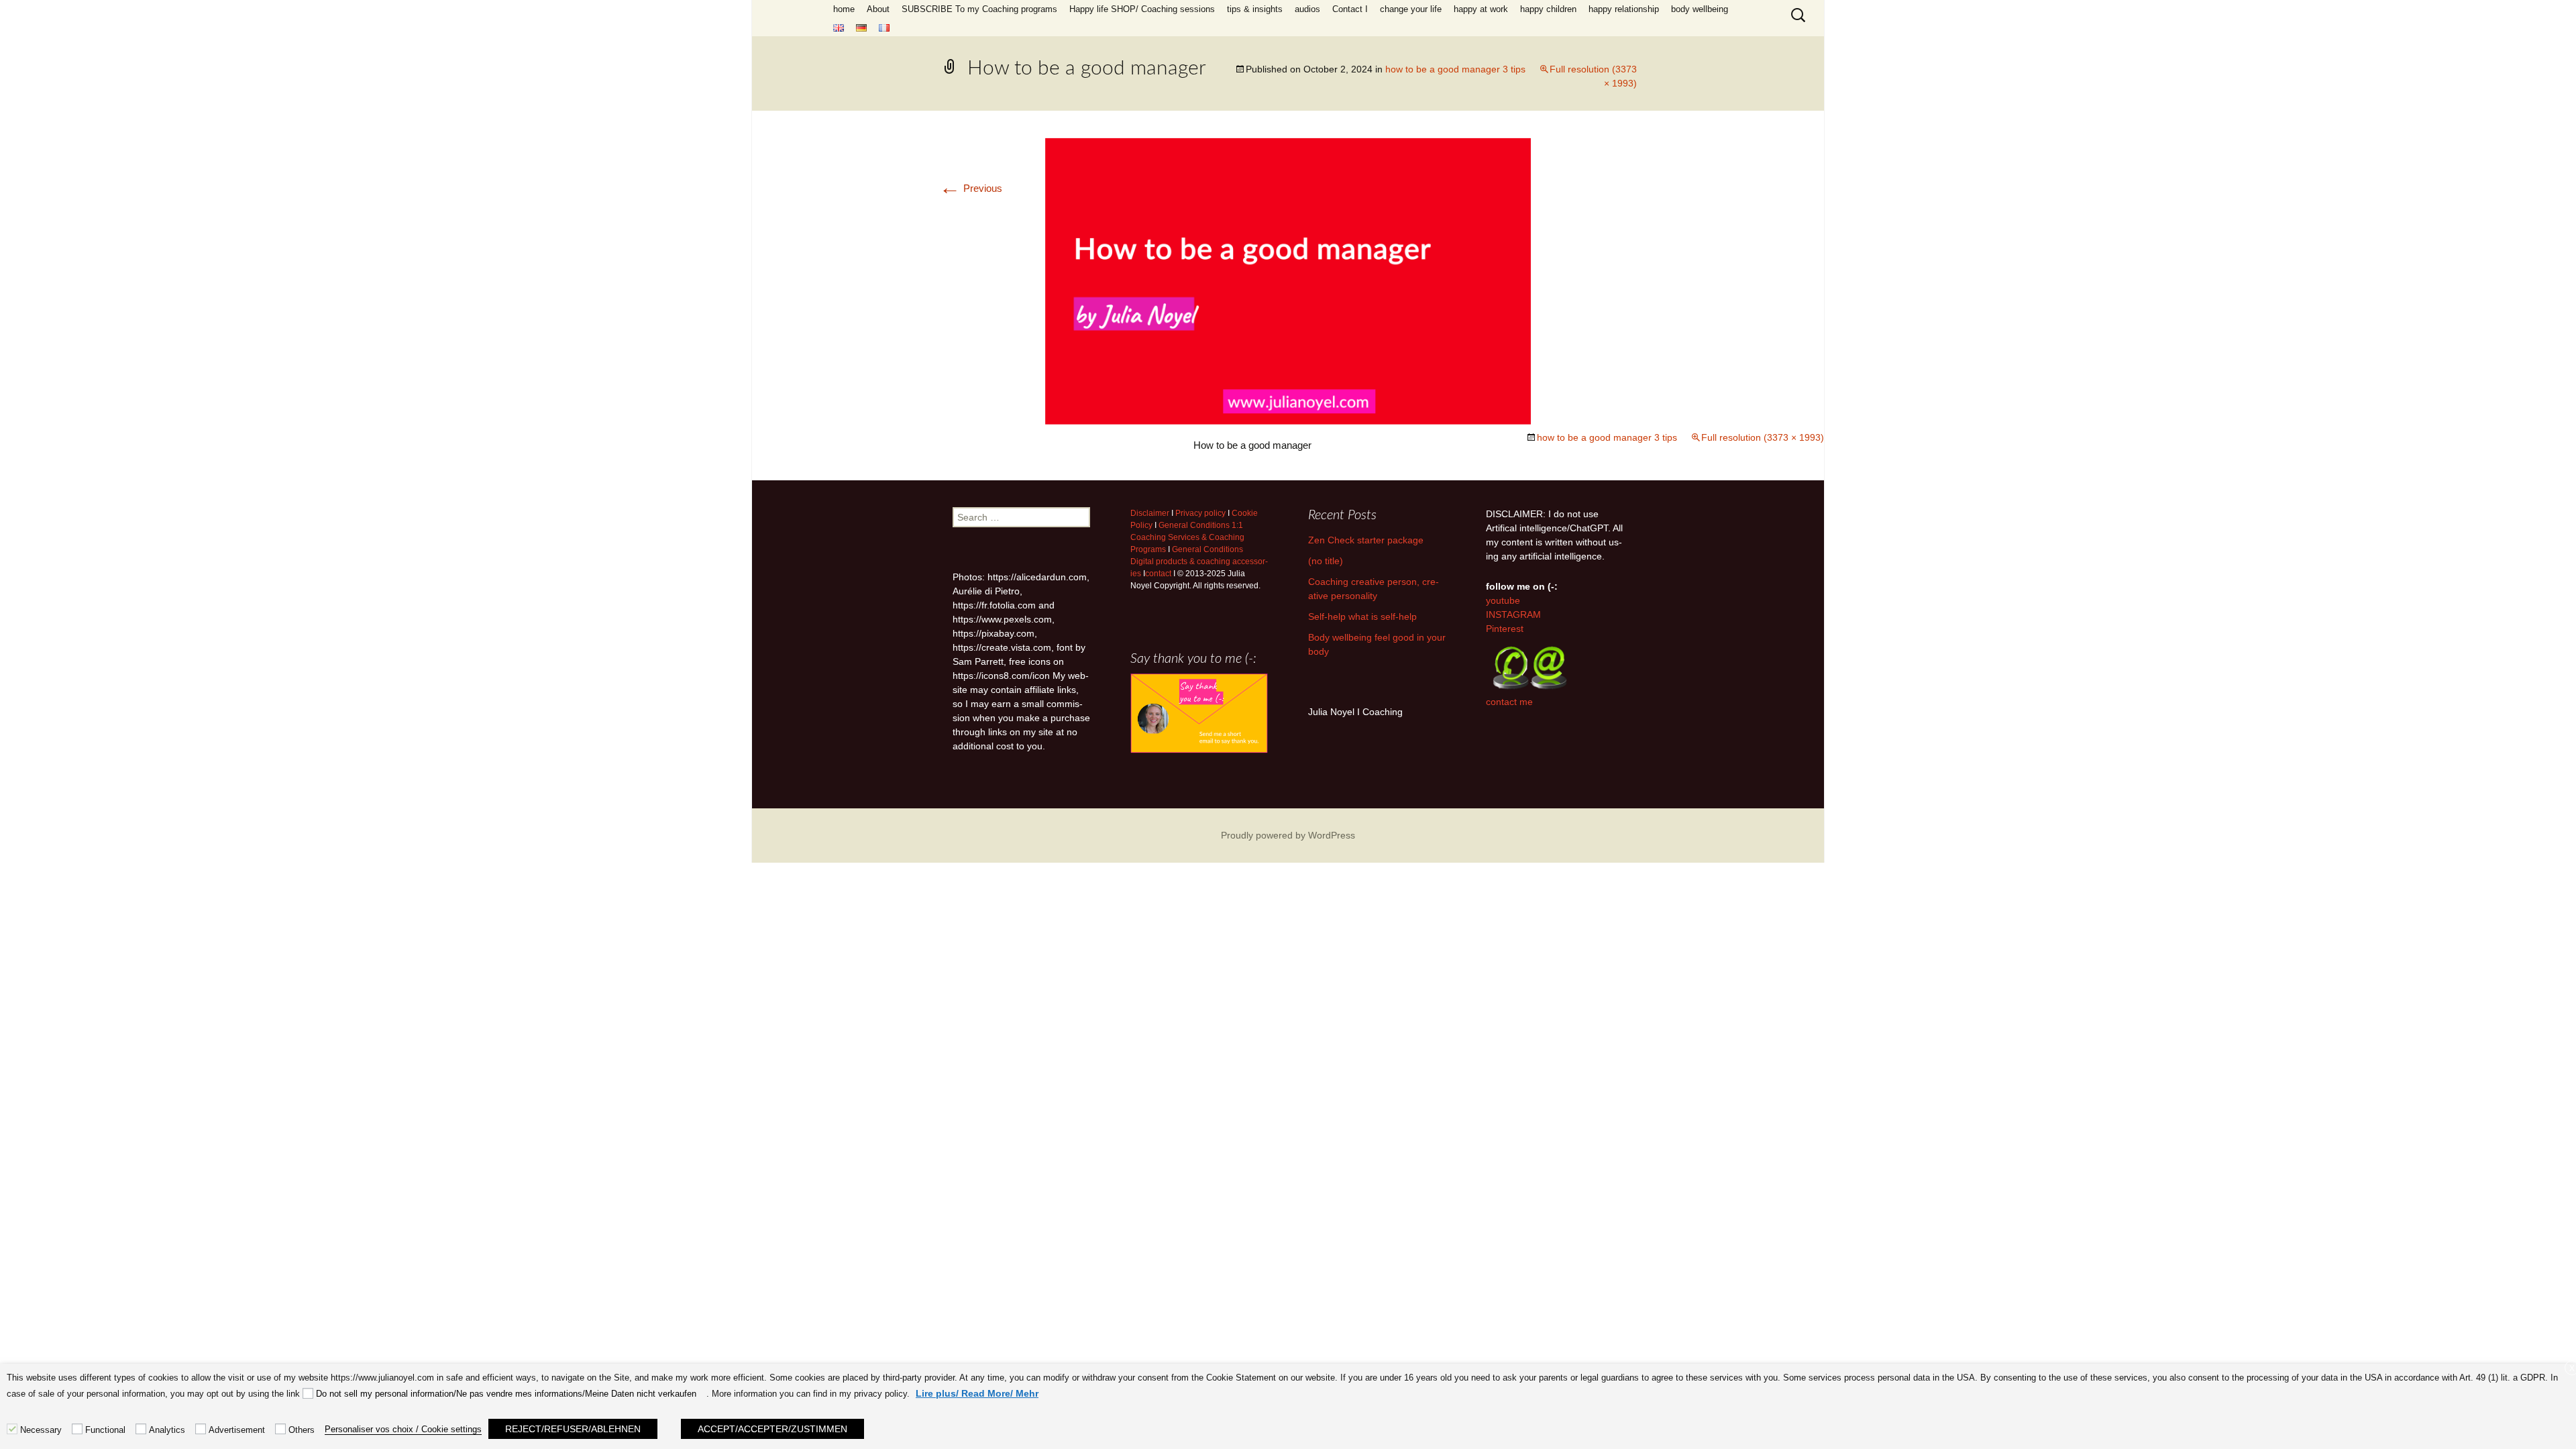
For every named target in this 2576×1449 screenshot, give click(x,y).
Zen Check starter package (1366, 540)
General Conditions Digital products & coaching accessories (1199, 561)
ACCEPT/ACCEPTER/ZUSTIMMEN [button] (772, 1429)
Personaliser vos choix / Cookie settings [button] (403, 1429)
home (844, 9)
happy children (1548, 9)
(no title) (1326, 561)
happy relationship (1624, 9)
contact (1158, 574)
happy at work (1481, 9)
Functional (105, 1430)
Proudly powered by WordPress (1288, 835)
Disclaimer (1150, 513)
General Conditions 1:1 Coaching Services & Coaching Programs (1187, 537)
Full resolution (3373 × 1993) (1763, 437)
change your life (1411, 9)
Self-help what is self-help (1362, 616)
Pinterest (1505, 629)
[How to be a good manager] (1288, 280)
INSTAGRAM (1513, 614)
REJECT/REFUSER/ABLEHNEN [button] (573, 1429)
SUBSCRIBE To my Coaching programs (979, 9)
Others (302, 1430)
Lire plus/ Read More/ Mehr (977, 1393)
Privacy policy (1200, 513)
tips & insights (1255, 9)
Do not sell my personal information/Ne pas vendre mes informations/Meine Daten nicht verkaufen (506, 1394)
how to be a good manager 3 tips (1455, 69)
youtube (1503, 600)
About (878, 9)
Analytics (167, 1430)
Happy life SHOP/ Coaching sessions (1142, 9)
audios (1307, 9)
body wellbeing (1700, 9)
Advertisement (237, 1430)
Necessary (41, 1430)
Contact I (1350, 9)
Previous (971, 188)
